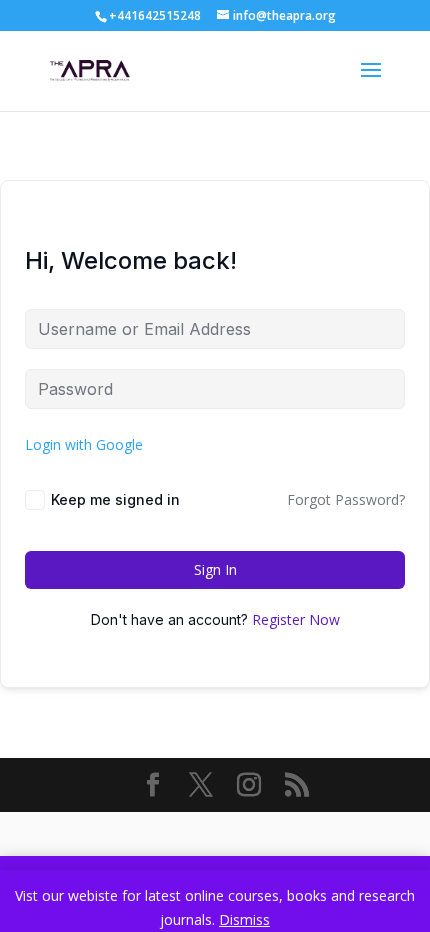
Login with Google (84, 444)
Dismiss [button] (244, 919)
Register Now (296, 619)
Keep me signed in (115, 499)
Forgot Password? (346, 499)
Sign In (215, 569)
